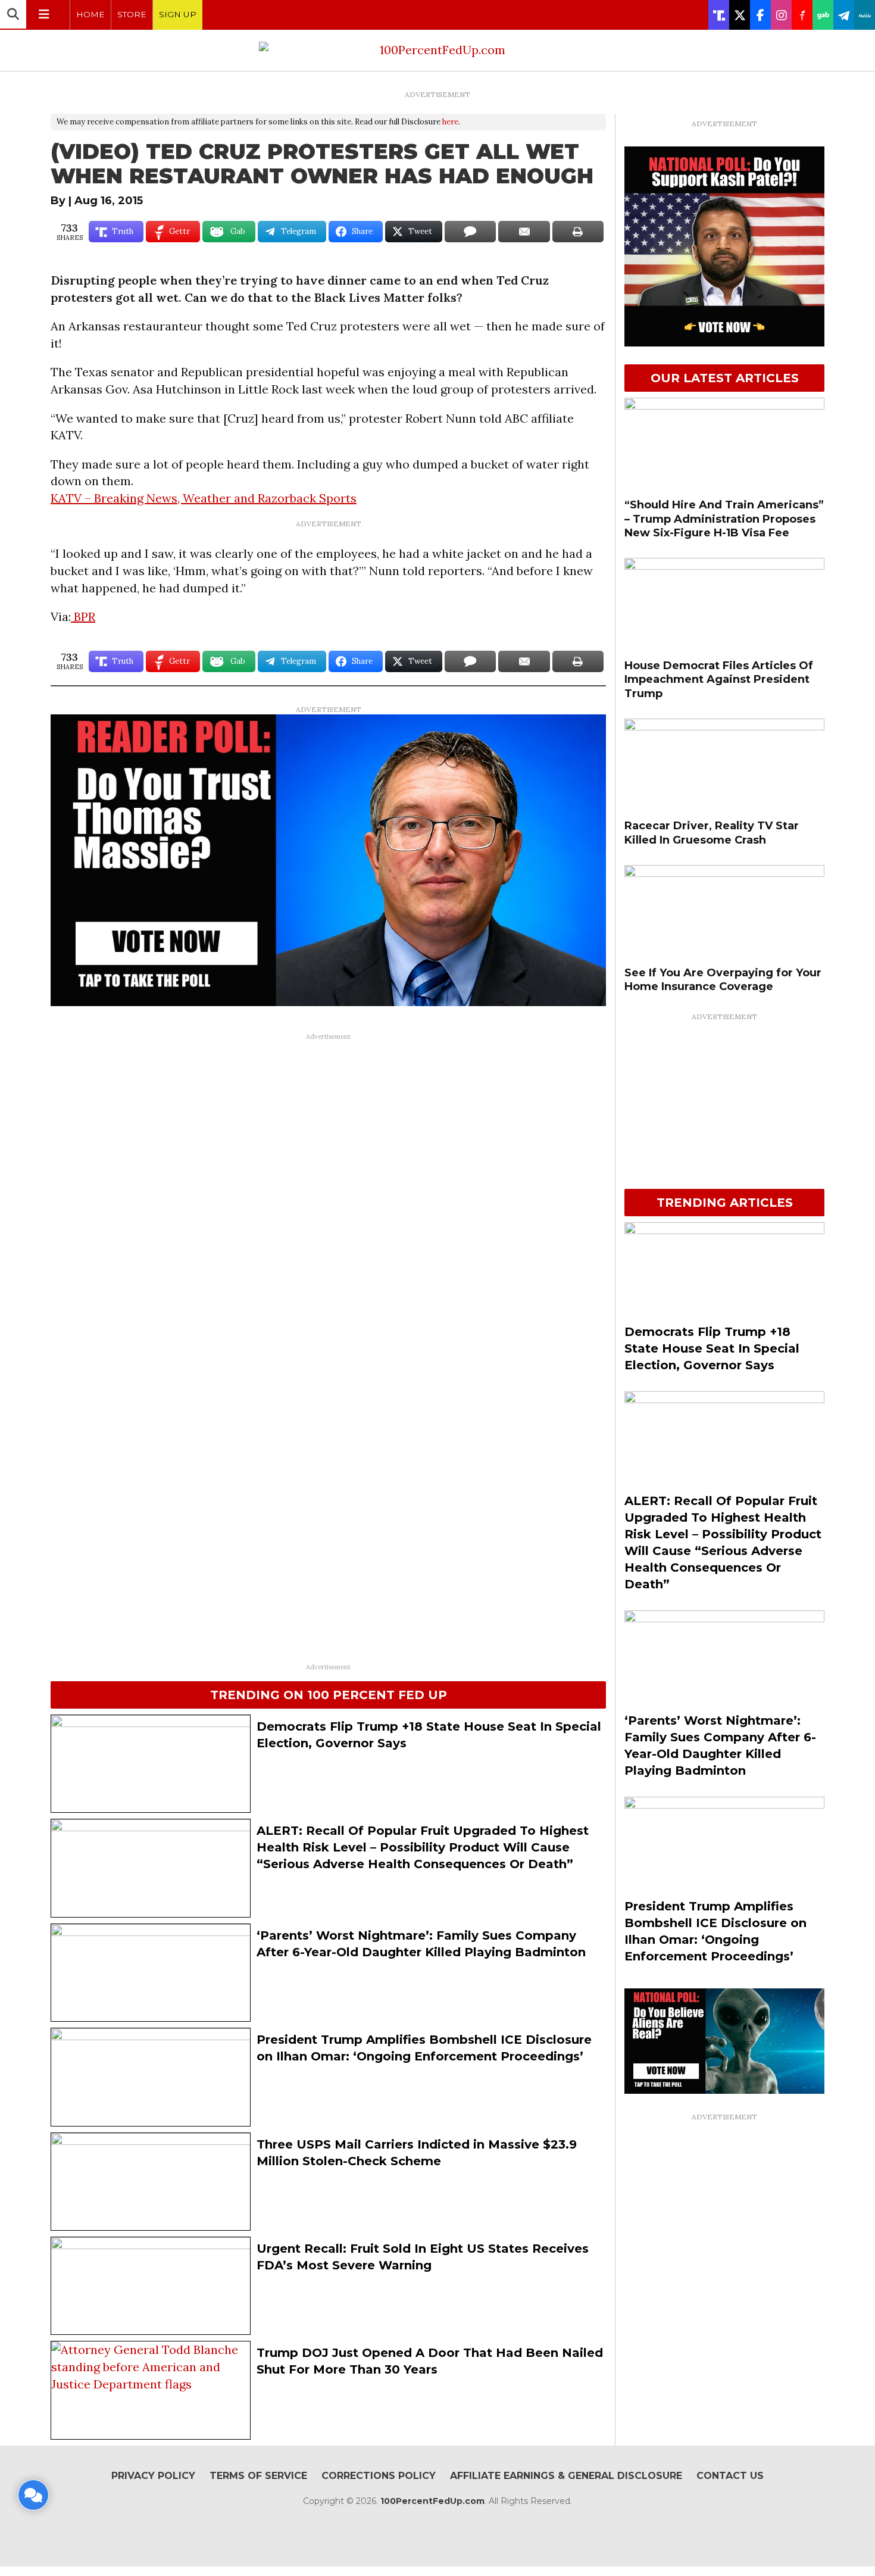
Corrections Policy (379, 2476)
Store (132, 14)
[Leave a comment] (33, 2495)
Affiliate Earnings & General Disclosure (566, 2476)
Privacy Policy (153, 2476)
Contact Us (730, 2476)
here (450, 122)
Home (90, 14)
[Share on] (470, 232)
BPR (83, 616)
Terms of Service (258, 2476)
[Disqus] (328, 1195)
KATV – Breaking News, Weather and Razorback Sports (204, 498)
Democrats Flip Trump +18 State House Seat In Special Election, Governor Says (712, 1348)
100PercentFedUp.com (432, 2501)
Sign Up (178, 14)
